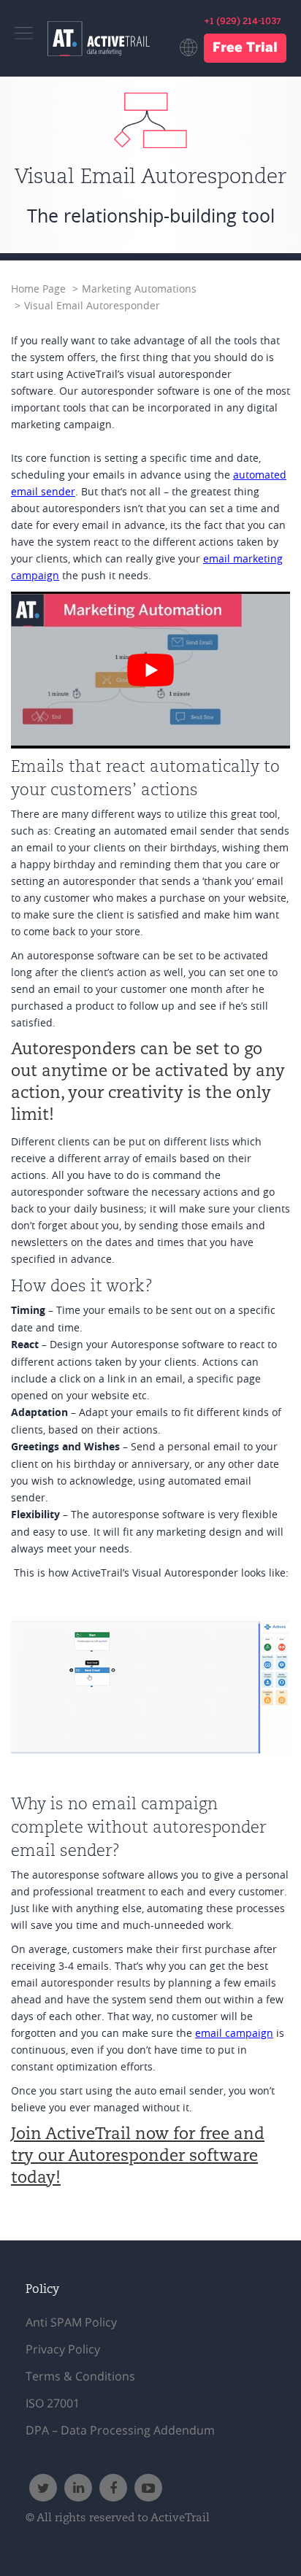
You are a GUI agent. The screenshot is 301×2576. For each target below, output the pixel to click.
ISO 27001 (53, 2403)
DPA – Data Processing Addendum (120, 2430)
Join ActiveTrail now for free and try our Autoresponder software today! (138, 2157)
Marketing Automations (139, 289)
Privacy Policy (63, 2349)
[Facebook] (113, 2488)
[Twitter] (43, 2488)
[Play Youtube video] (150, 670)
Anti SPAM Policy (71, 2322)
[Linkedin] (78, 2488)
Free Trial (245, 49)
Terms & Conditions (80, 2376)
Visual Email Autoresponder (92, 306)
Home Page (38, 289)
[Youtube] (148, 2488)
